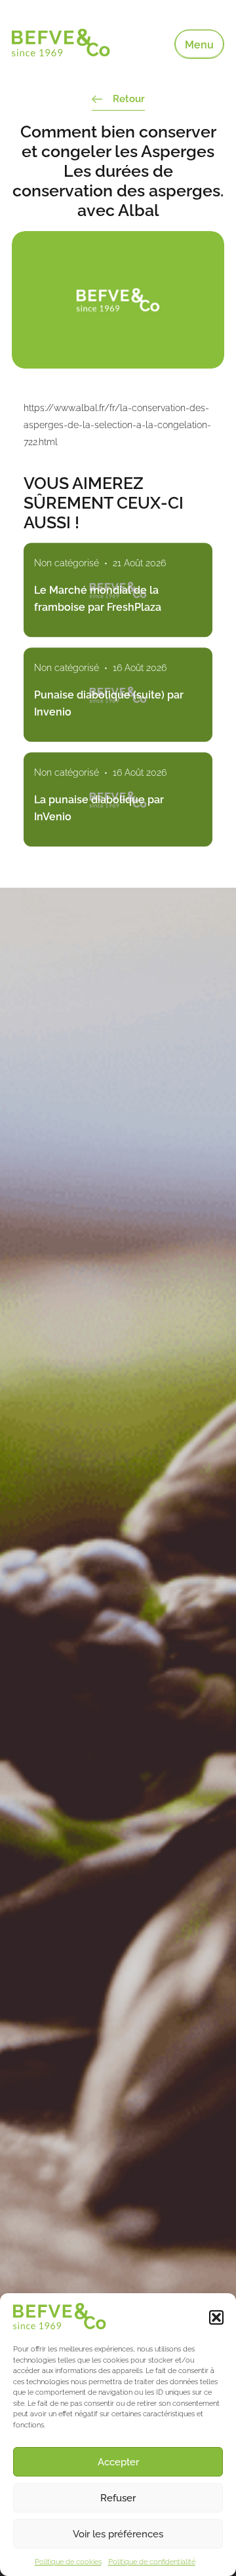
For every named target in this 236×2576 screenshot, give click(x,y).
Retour (129, 99)
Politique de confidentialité (152, 2562)
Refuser (118, 2498)
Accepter (118, 2462)
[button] (216, 2317)
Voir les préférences (118, 2534)
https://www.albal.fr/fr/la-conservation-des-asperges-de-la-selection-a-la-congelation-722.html (117, 425)
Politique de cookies (68, 2562)
